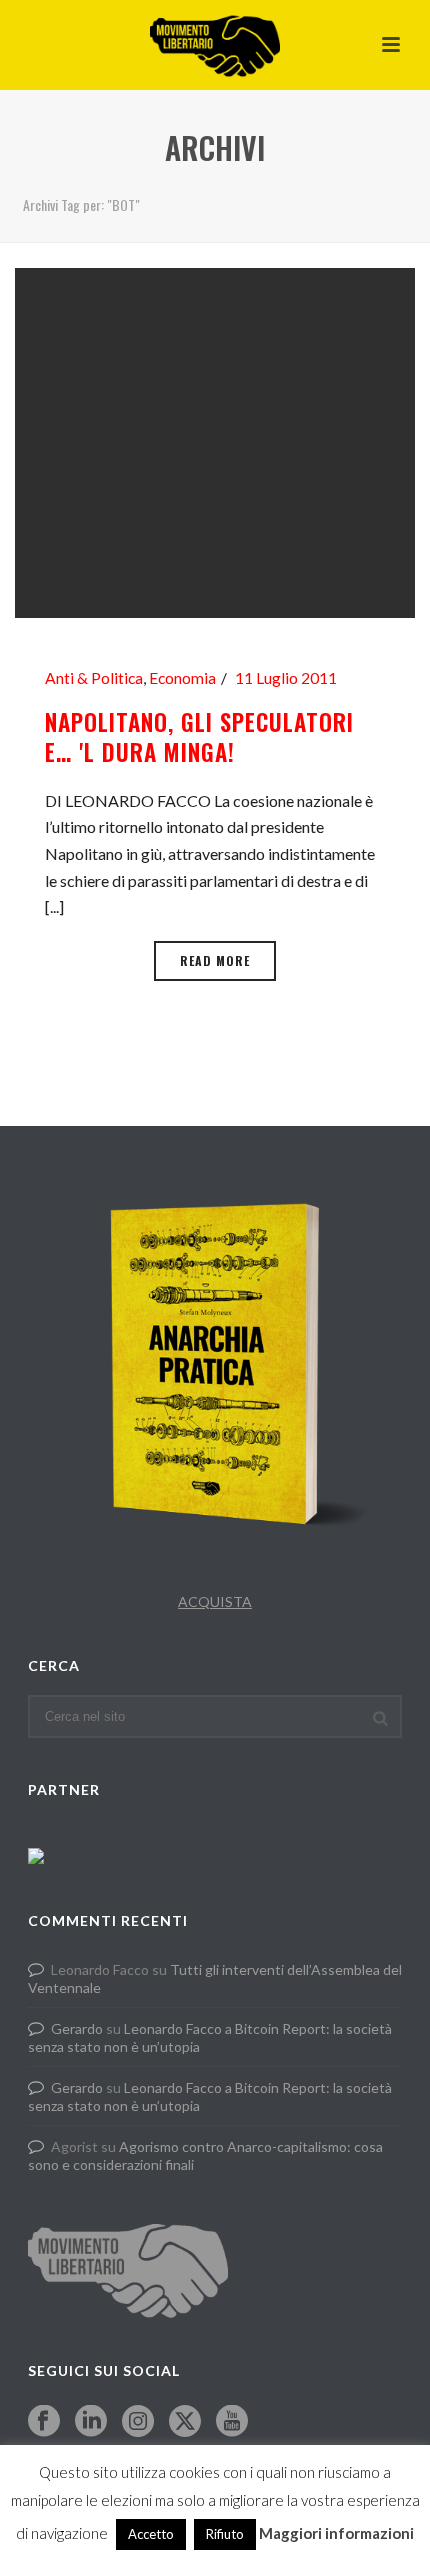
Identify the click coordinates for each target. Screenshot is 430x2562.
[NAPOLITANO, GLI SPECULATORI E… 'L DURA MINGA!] (215, 440)
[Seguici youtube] (232, 2422)
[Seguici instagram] (138, 2422)
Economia (182, 678)
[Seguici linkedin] (91, 2422)
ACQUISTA (215, 1601)
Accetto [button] (151, 2534)
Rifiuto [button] (225, 2534)
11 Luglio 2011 (286, 678)
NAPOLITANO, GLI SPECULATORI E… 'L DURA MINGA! (199, 737)
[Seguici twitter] (185, 2422)
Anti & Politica (94, 678)
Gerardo (77, 2028)
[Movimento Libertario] (215, 45)
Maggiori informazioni (336, 2533)
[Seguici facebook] (44, 2422)
